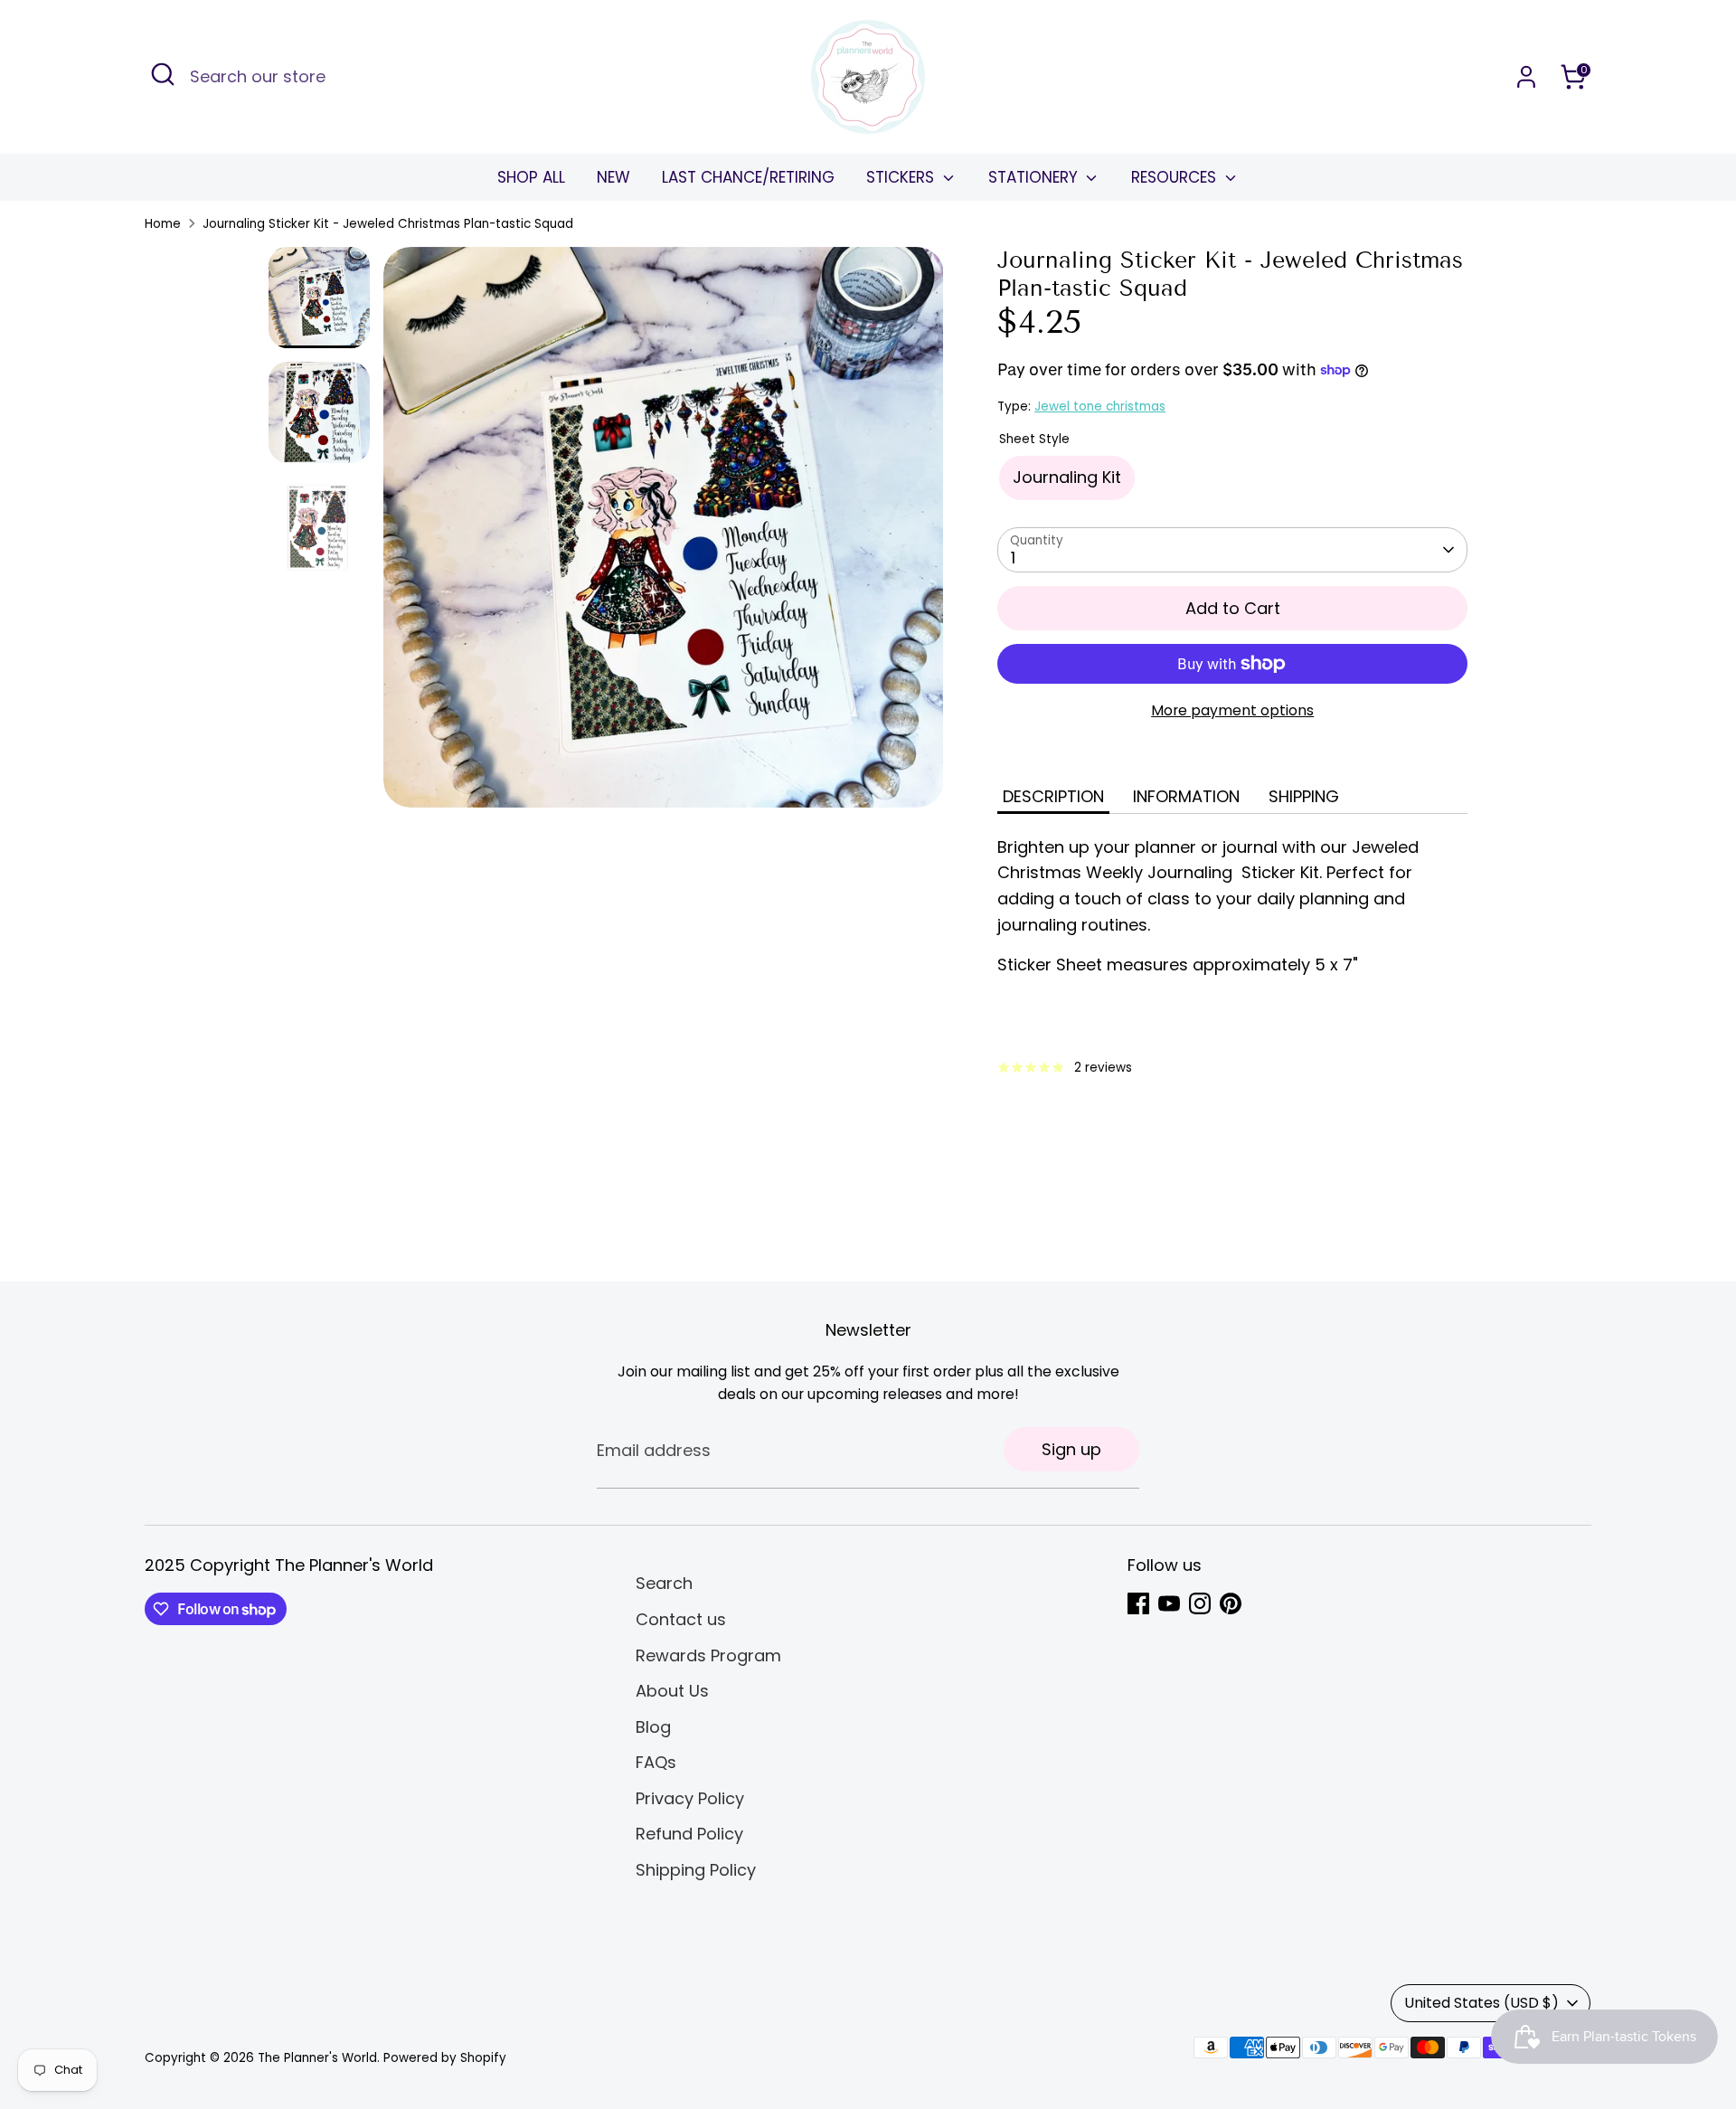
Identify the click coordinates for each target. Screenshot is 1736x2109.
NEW (613, 177)
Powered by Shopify (445, 2058)
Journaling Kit (1067, 477)
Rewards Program (708, 1655)
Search (664, 1583)
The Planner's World (317, 2058)
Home (163, 224)
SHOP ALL (531, 177)
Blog (653, 1727)
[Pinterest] (1231, 1603)
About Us (672, 1691)
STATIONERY (1035, 177)
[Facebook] (1138, 1603)
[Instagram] (1200, 1603)
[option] (664, 534)
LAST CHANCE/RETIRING (748, 177)
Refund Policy (689, 1834)
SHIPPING (1304, 796)
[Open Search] (163, 74)
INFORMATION (1186, 796)
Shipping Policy (696, 1870)
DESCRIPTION (1053, 796)
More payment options (1232, 710)
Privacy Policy (690, 1798)
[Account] (1526, 77)
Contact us (681, 1619)
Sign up (1071, 1449)
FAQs (656, 1762)
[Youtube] (1169, 1603)
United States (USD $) (1481, 2003)
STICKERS (902, 177)
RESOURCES (1176, 177)
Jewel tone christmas (1100, 407)
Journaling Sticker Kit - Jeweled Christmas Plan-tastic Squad (388, 224)
